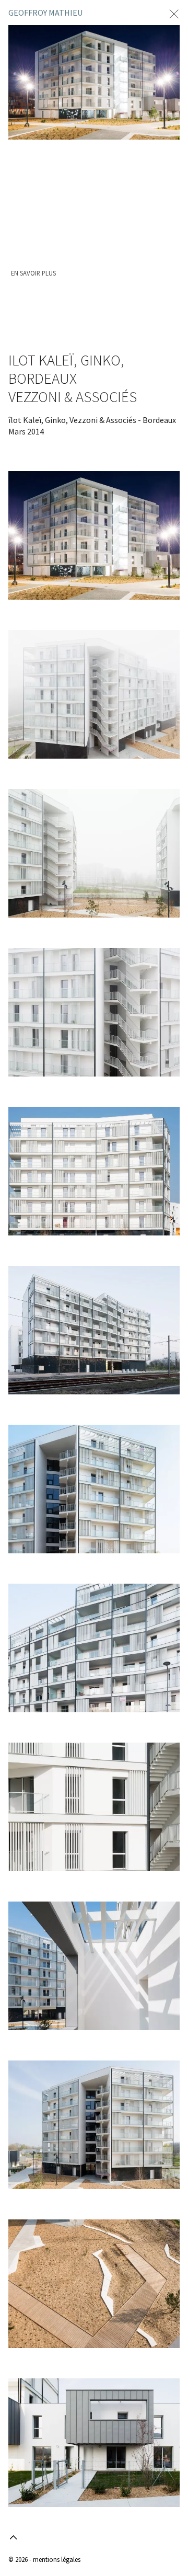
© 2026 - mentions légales (44, 2559)
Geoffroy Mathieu (45, 13)
